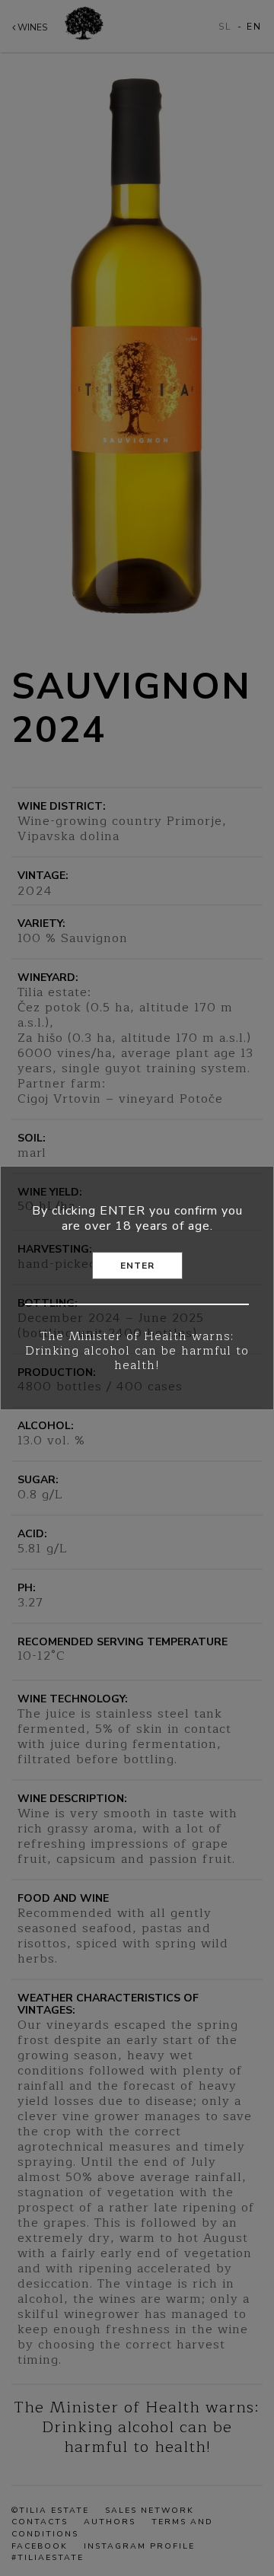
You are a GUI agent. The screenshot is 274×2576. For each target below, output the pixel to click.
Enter (137, 1266)
